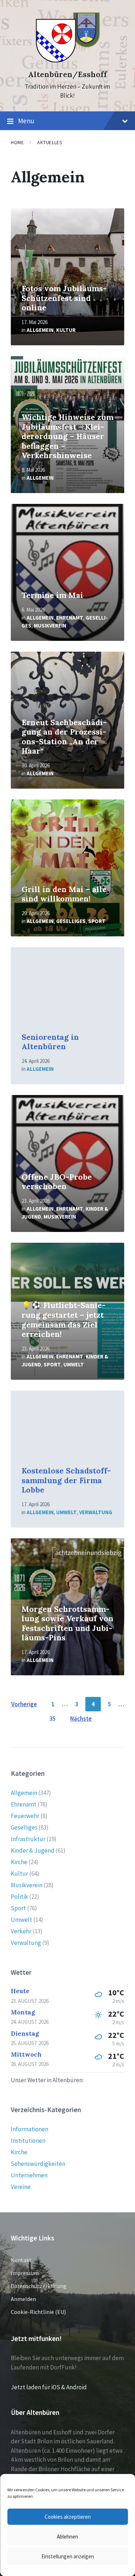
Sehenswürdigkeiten (38, 2164)
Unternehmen (29, 2175)
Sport (97, 921)
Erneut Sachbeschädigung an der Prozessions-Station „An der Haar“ (64, 737)
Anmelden (23, 2299)
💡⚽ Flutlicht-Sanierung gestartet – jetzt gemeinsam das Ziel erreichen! (64, 1320)
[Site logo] (67, 62)
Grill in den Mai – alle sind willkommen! (64, 894)
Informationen (30, 2129)
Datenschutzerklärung (39, 2286)
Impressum (25, 2273)
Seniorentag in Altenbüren (50, 1042)
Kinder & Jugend (33, 1850)
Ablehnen (67, 2537)
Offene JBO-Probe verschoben (57, 1182)
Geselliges (71, 921)
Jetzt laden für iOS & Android (49, 2387)
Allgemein (40, 330)
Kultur (66, 330)
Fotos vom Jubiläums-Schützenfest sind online (64, 298)
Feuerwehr (25, 1816)
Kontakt (21, 2260)
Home (17, 142)
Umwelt (74, 1364)
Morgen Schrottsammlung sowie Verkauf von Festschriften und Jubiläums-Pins (67, 1624)
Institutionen (28, 2141)
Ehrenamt (70, 618)
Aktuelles (50, 142)
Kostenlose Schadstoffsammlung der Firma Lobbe (66, 1480)
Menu (26, 121)
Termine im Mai (52, 595)
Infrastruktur (28, 1839)
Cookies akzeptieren (68, 2517)
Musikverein (50, 626)
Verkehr (21, 1931)
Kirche (19, 1862)
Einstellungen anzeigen (68, 2556)
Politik (19, 1897)
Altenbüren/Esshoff (67, 74)
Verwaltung (96, 1512)
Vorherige (24, 1704)
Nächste (81, 1719)
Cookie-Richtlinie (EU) (38, 2312)
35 (53, 1719)
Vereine (21, 2187)
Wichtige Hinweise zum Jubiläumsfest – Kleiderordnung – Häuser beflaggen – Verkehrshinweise (67, 436)
